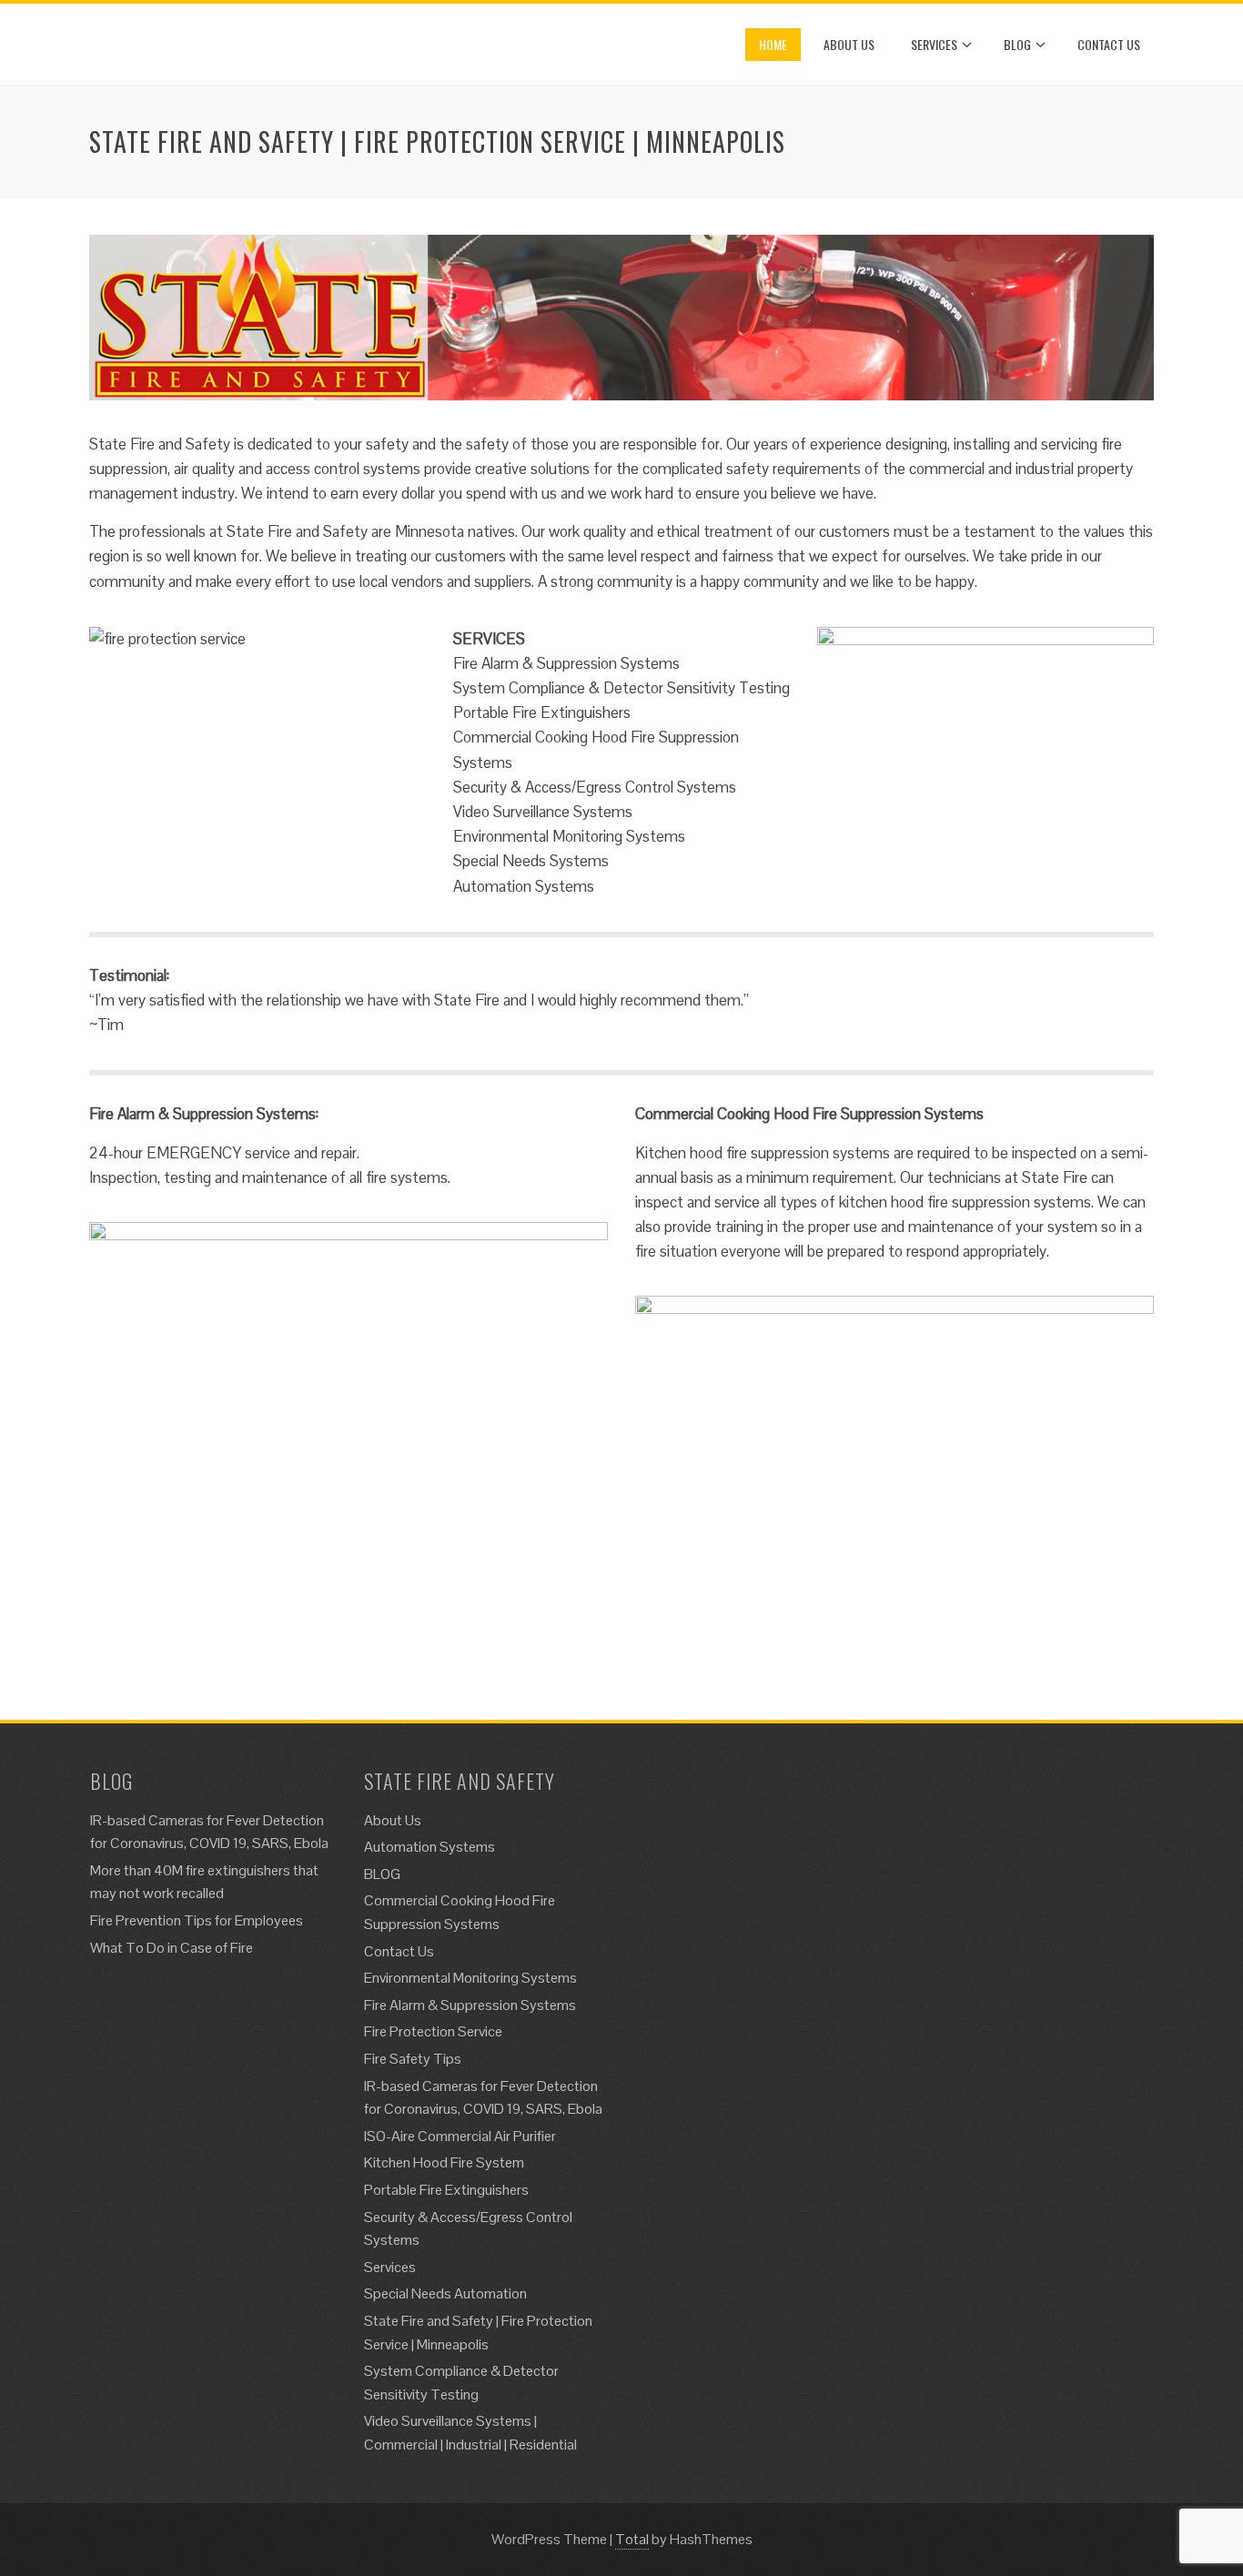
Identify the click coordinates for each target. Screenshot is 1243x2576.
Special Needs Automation (445, 2293)
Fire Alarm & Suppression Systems (470, 2005)
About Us (849, 44)
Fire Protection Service (433, 2031)
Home (773, 44)
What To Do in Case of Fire (172, 1948)
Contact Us (1109, 44)
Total (632, 2539)
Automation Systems (429, 1847)
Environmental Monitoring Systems (470, 1978)
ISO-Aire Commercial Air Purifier (460, 2136)
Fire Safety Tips (413, 2059)
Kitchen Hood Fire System (444, 2162)
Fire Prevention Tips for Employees (197, 1920)
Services (934, 44)
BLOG (1017, 44)
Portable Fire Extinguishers (446, 2190)
